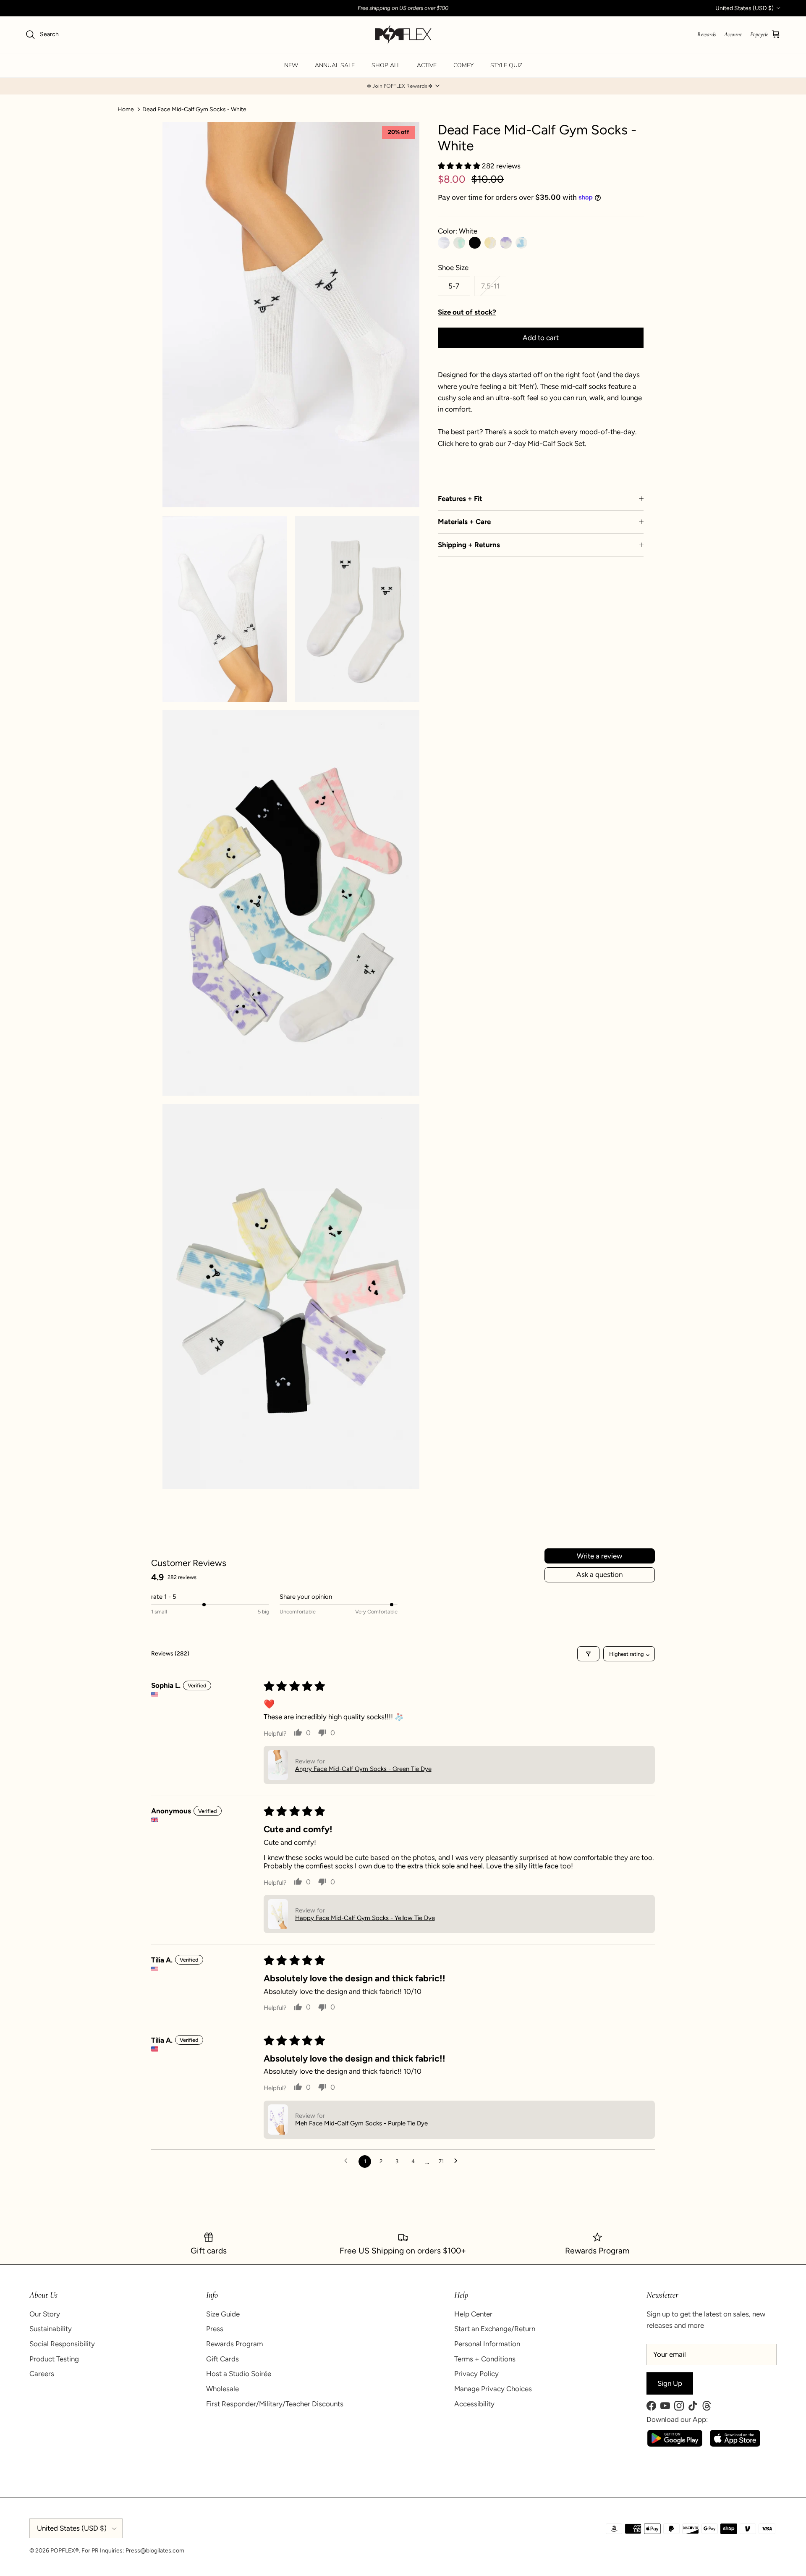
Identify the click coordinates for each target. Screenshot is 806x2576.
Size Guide (223, 2314)
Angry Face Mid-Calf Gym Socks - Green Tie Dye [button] (363, 1769)
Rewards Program (234, 2344)
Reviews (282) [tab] (170, 1654)
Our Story (45, 2314)
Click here (453, 443)
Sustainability (51, 2329)
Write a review (599, 1556)
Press (215, 2329)
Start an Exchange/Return (495, 2329)
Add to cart (541, 338)
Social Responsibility (62, 2344)
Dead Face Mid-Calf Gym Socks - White (194, 109)
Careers (42, 2374)
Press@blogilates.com (155, 2551)
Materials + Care (464, 522)
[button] (403, 86)
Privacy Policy (476, 2374)
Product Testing (54, 2359)
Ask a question (599, 1574)
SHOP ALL (386, 65)
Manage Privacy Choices (493, 2389)
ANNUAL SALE (335, 65)
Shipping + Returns (469, 545)
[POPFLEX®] (403, 35)
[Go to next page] (458, 2162)
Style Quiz (506, 65)
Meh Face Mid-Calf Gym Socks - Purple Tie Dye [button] (361, 2123)
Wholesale (222, 2389)
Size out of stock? (467, 312)
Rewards (707, 34)
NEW (291, 65)
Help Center (473, 2314)
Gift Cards (222, 2359)
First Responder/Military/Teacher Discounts (275, 2404)
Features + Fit (460, 498)
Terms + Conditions (485, 2359)
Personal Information (487, 2344)
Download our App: (677, 2419)
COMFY (463, 65)
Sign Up (670, 2383)
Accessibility (474, 2404)
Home (126, 109)
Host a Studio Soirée (239, 2374)
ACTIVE (427, 65)
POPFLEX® (65, 2551)
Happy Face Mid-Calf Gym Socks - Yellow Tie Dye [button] (365, 1918)
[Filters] (588, 1654)
